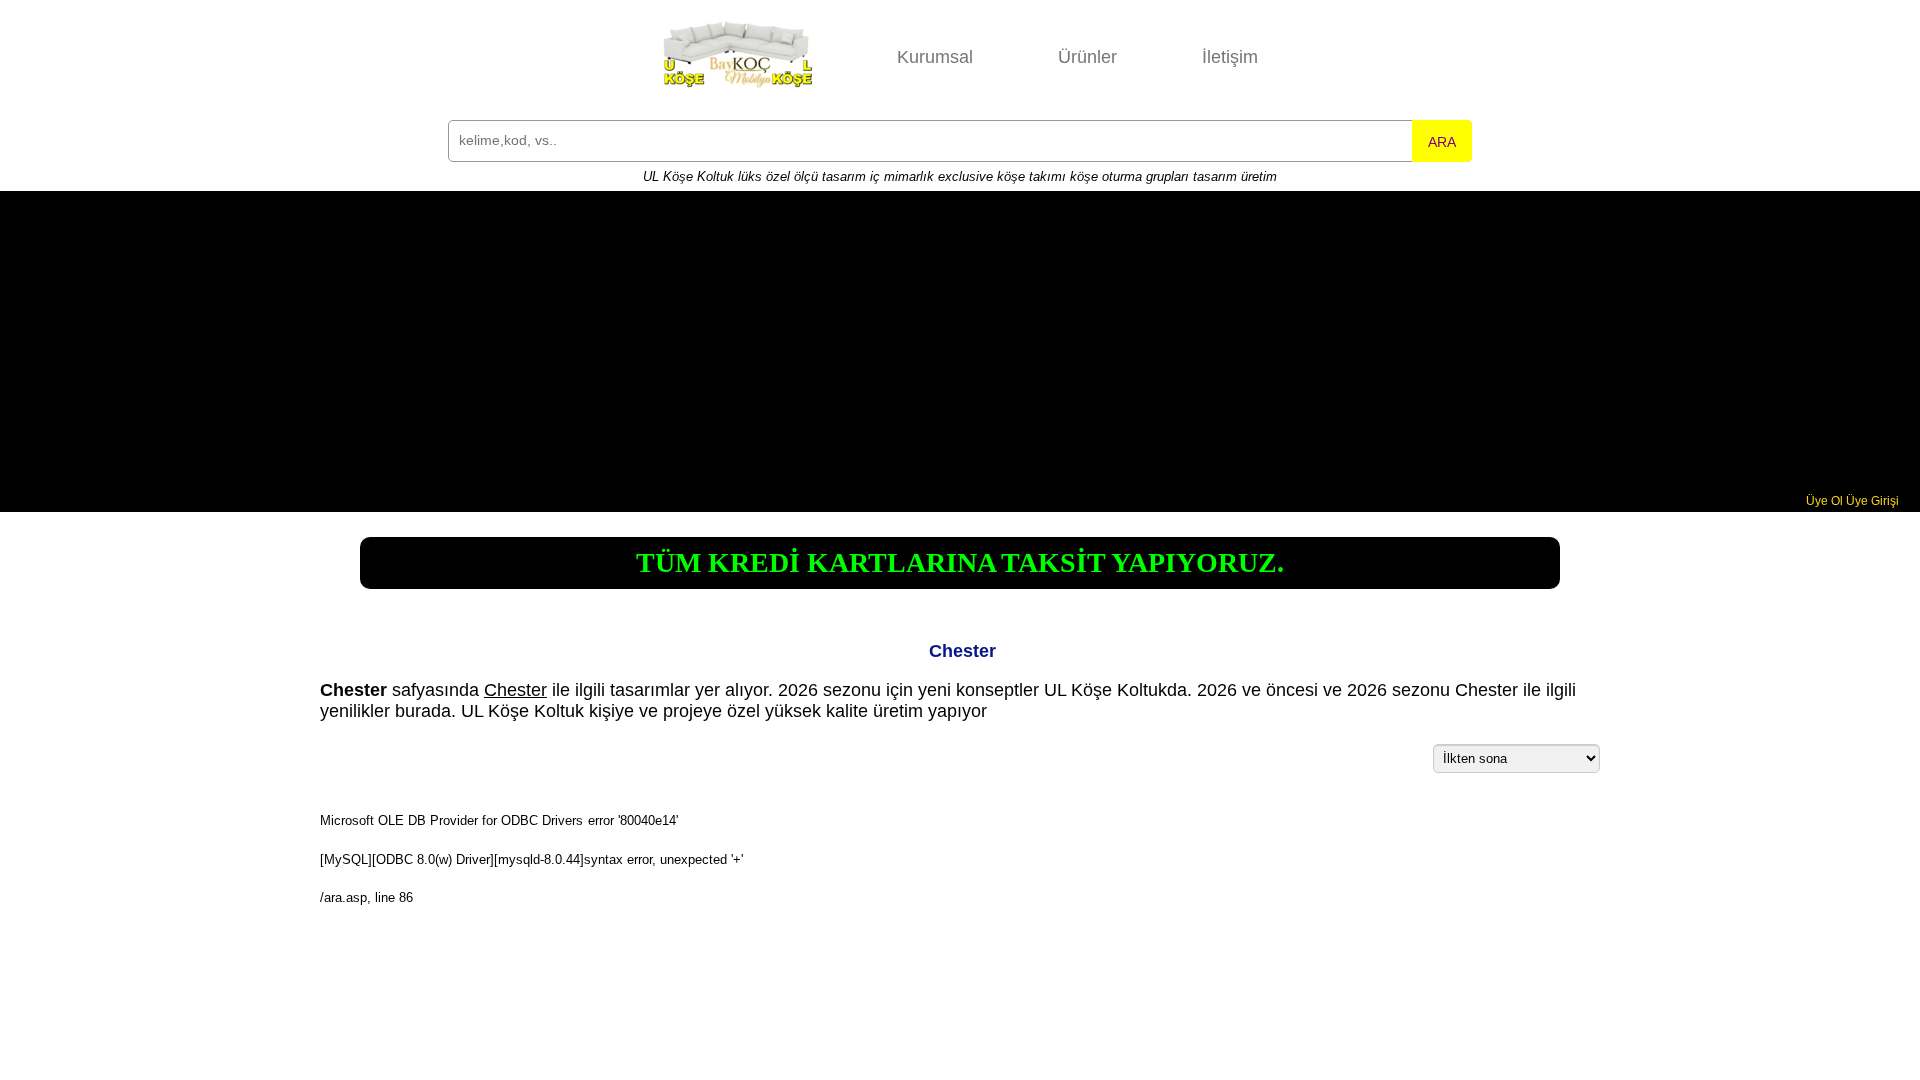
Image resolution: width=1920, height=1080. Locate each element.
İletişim (1230, 57)
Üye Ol (1824, 501)
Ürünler (1087, 57)
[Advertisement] (960, 344)
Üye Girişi (1872, 501)
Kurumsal (935, 57)
